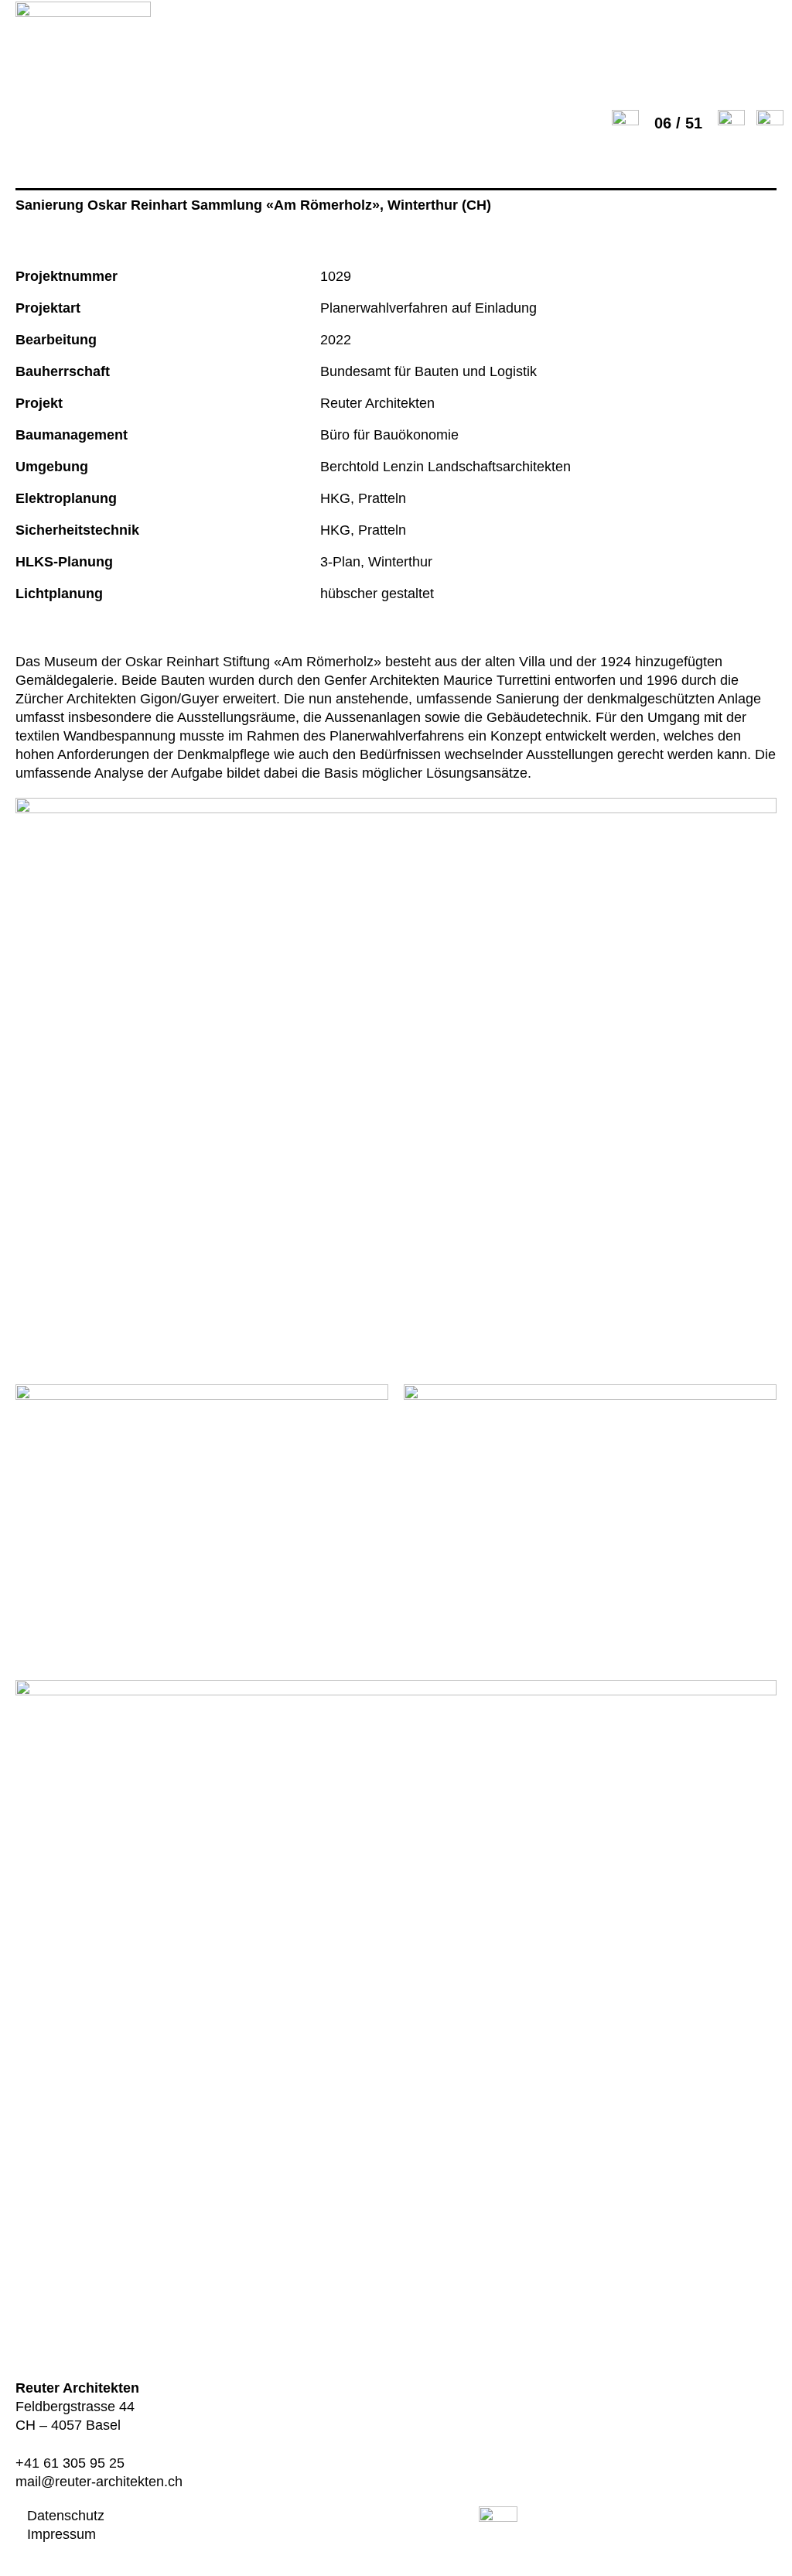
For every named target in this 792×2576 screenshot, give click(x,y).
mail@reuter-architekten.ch (99, 2482)
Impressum (61, 2534)
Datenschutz (66, 2516)
